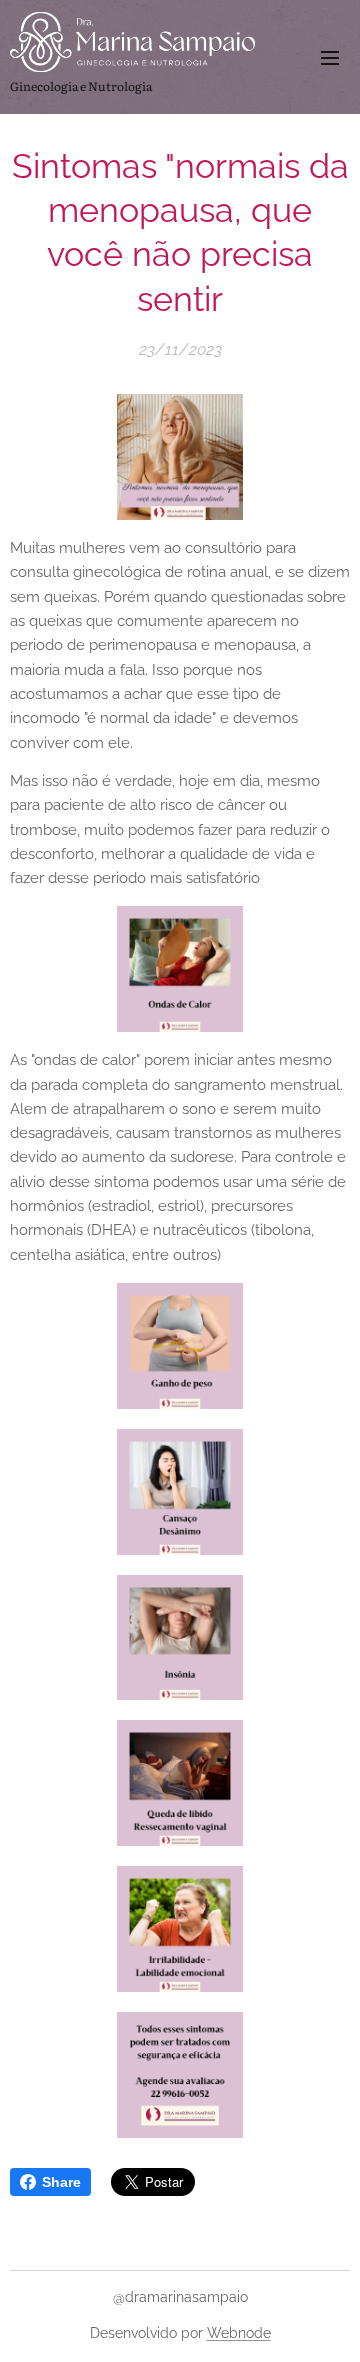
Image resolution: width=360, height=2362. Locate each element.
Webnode (239, 2333)
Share (61, 2182)
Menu (330, 57)
